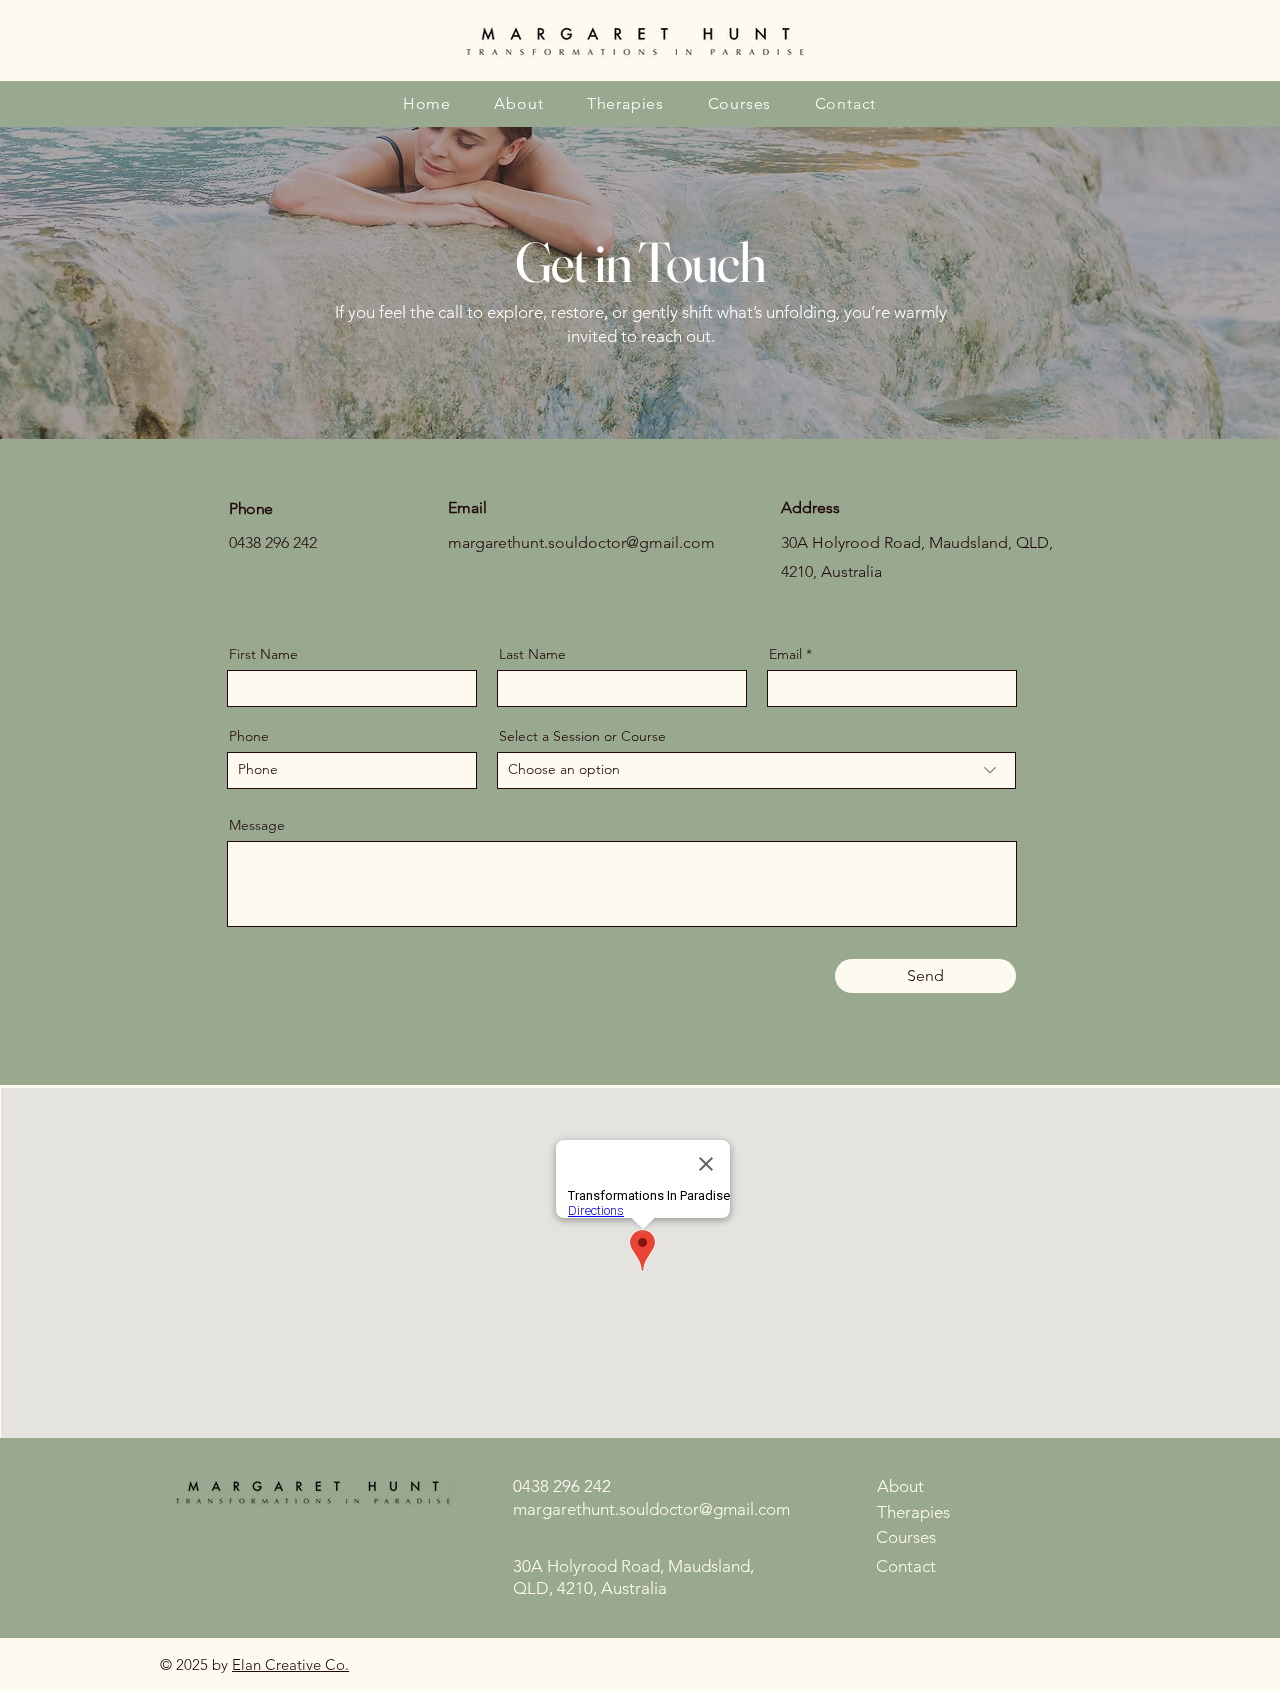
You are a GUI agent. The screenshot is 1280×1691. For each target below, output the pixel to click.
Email (785, 654)
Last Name (532, 654)
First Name (263, 654)
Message (257, 825)
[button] (625, 103)
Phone (249, 736)
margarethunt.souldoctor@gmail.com (581, 542)
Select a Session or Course (582, 736)
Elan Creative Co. (290, 1664)
